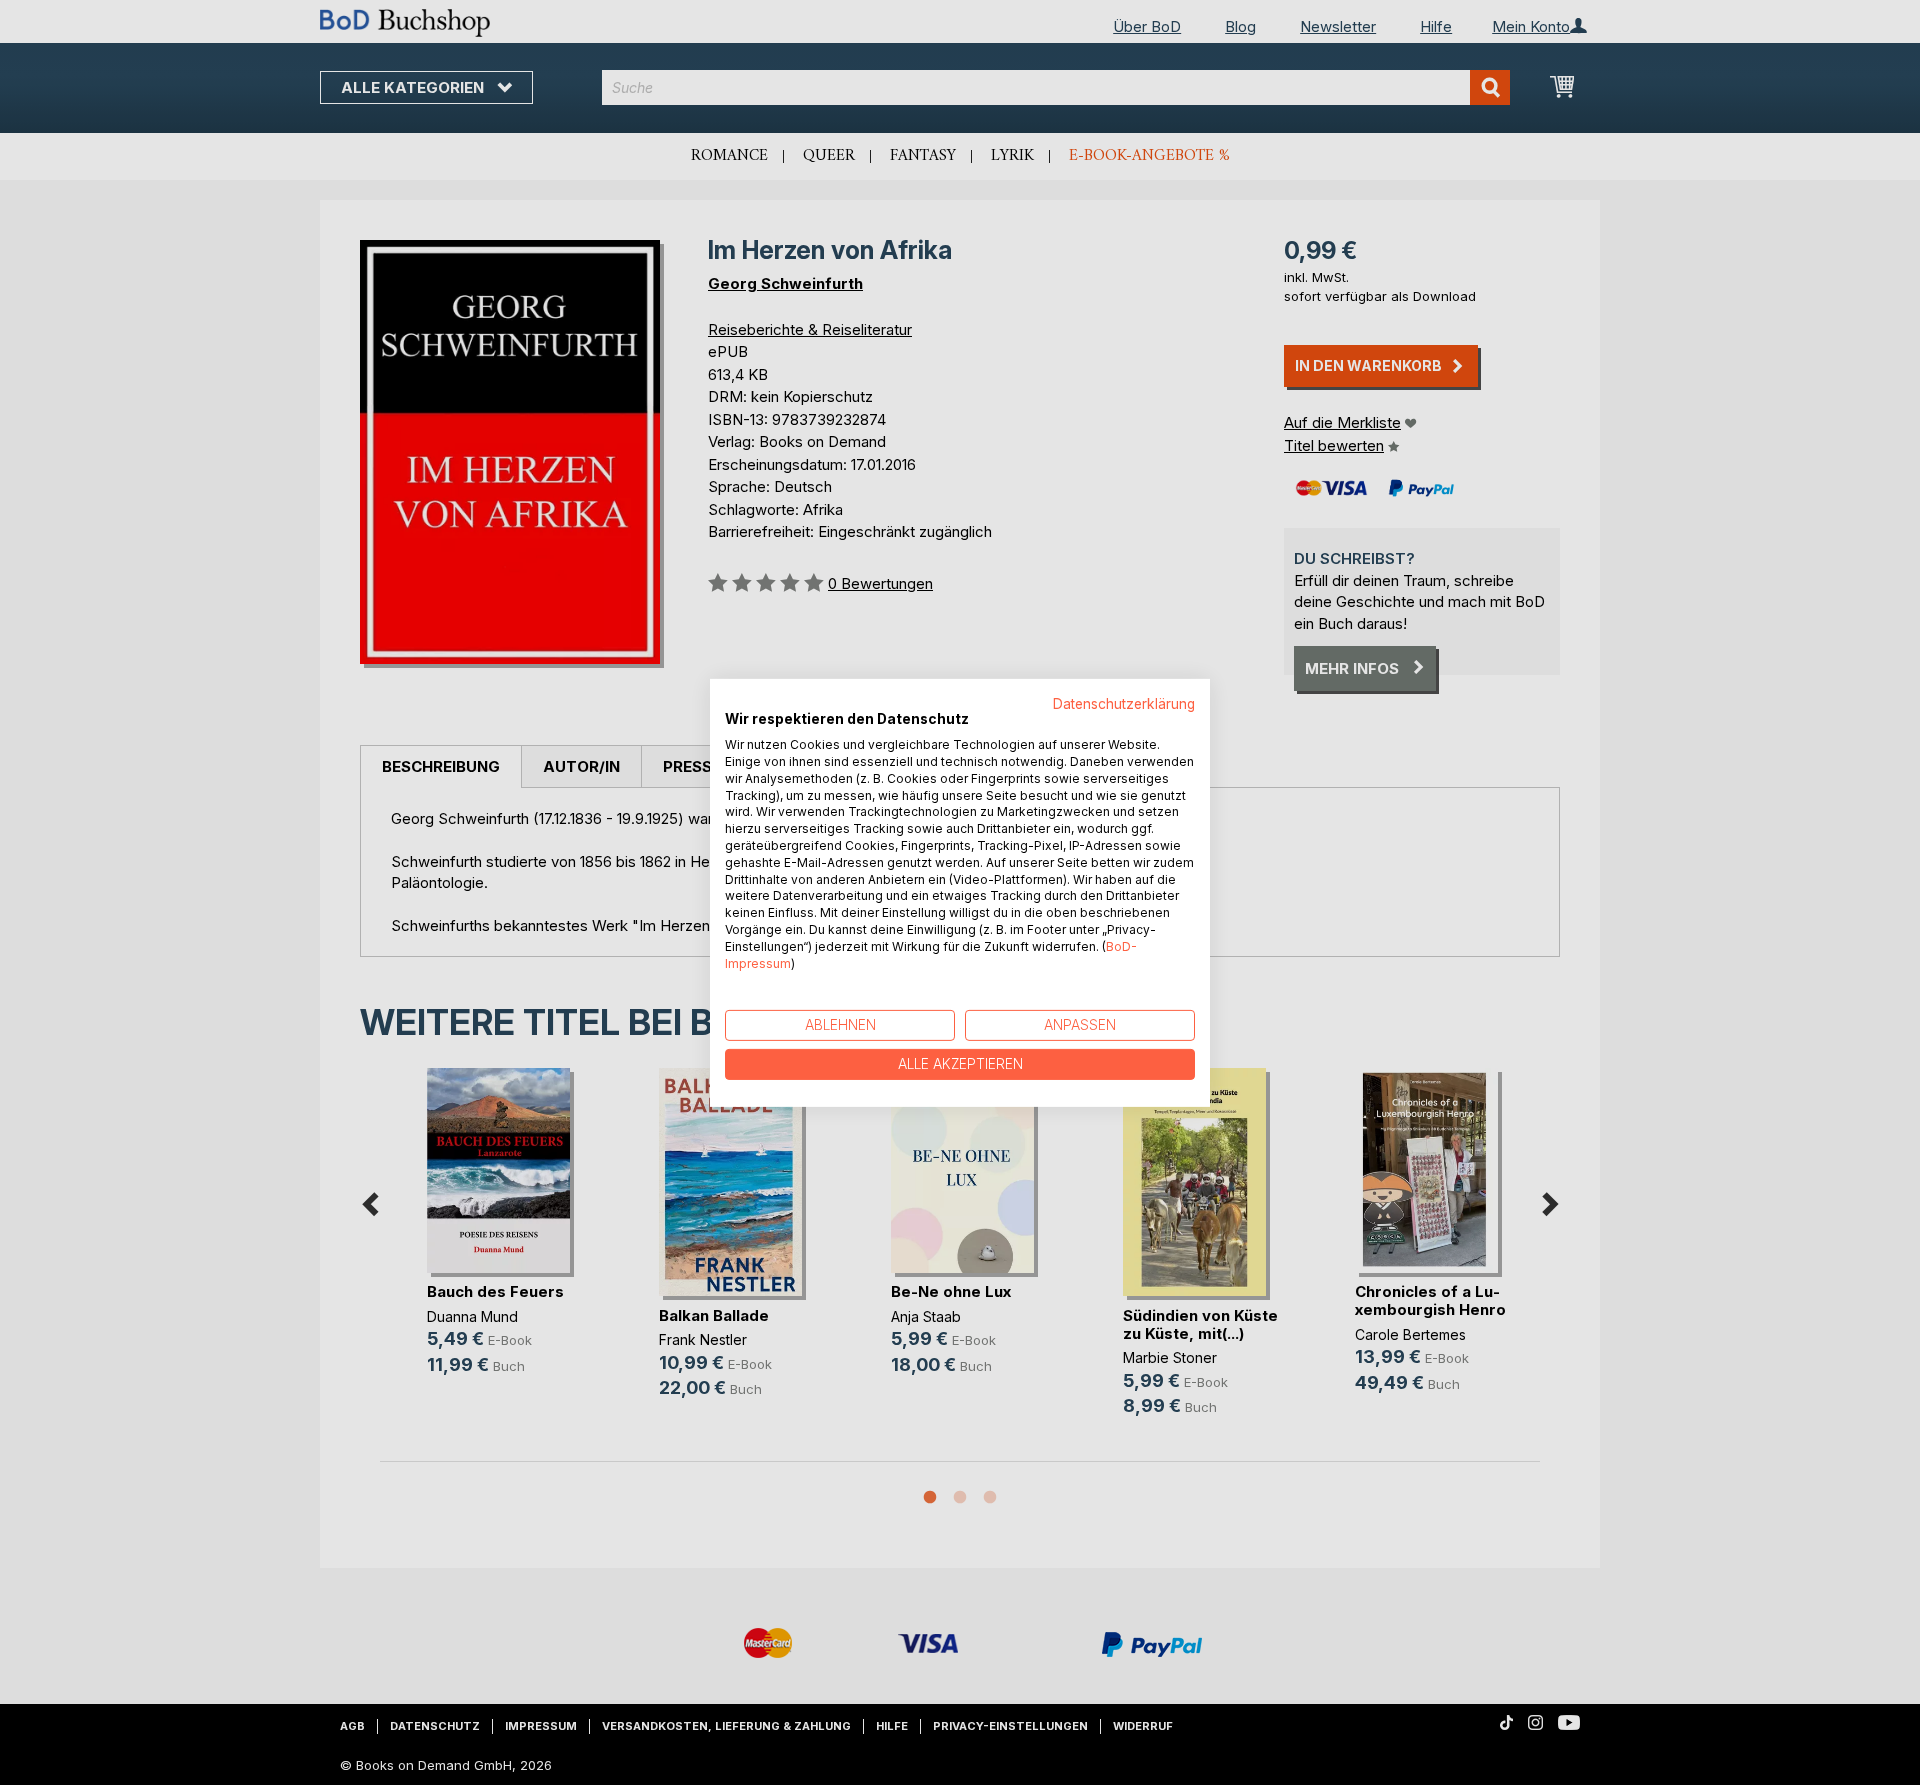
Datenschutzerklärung (1124, 703)
